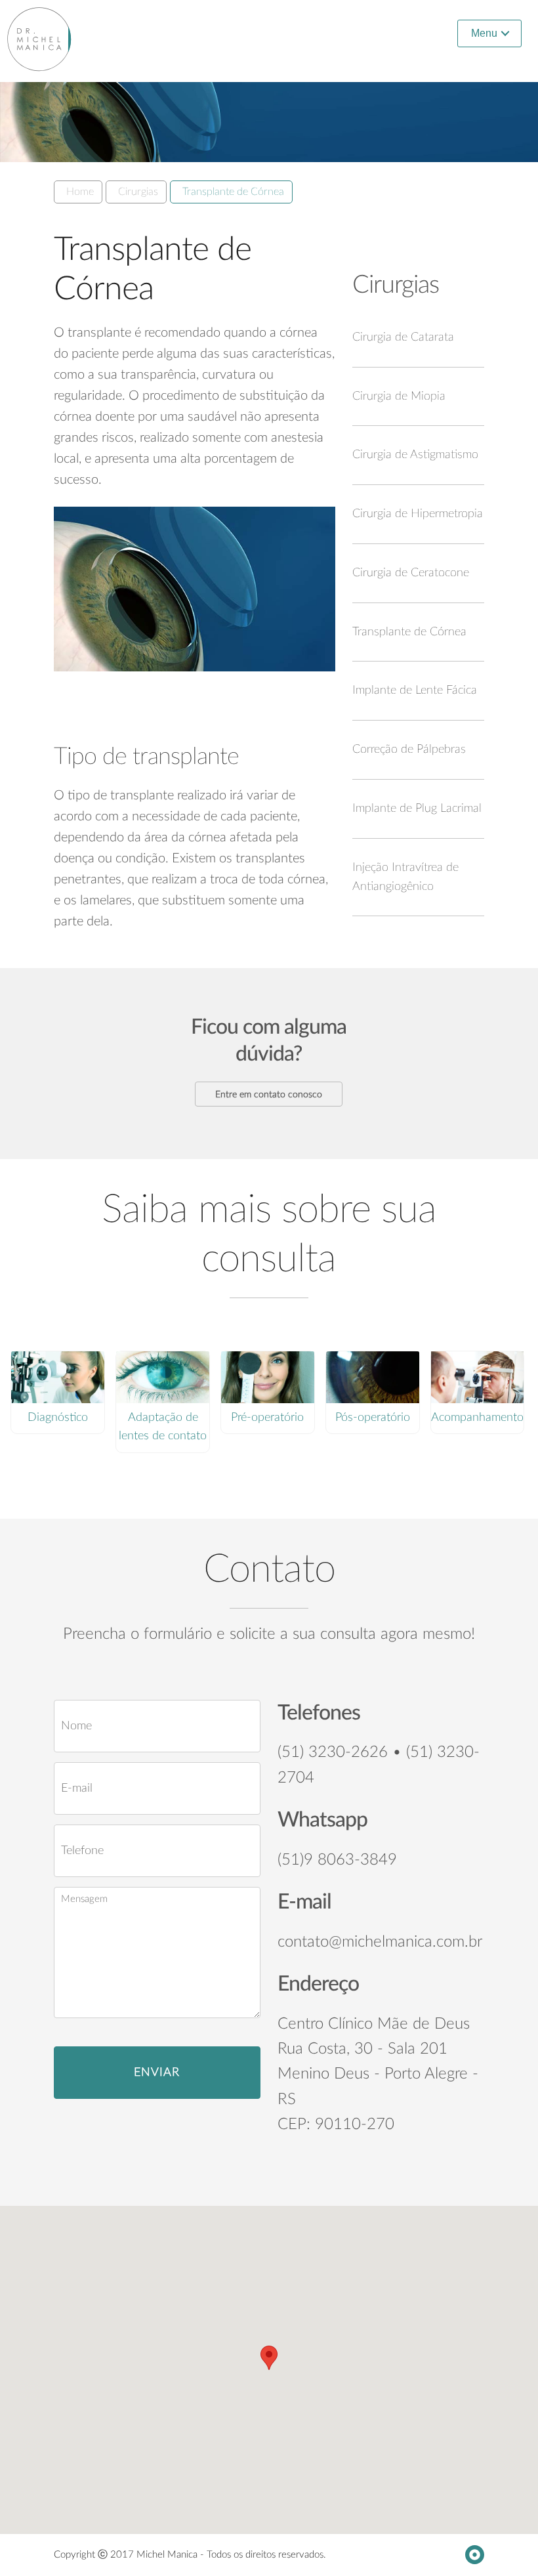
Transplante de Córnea (233, 192)
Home (80, 192)
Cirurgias (138, 192)
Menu (484, 33)
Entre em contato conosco (269, 1095)
